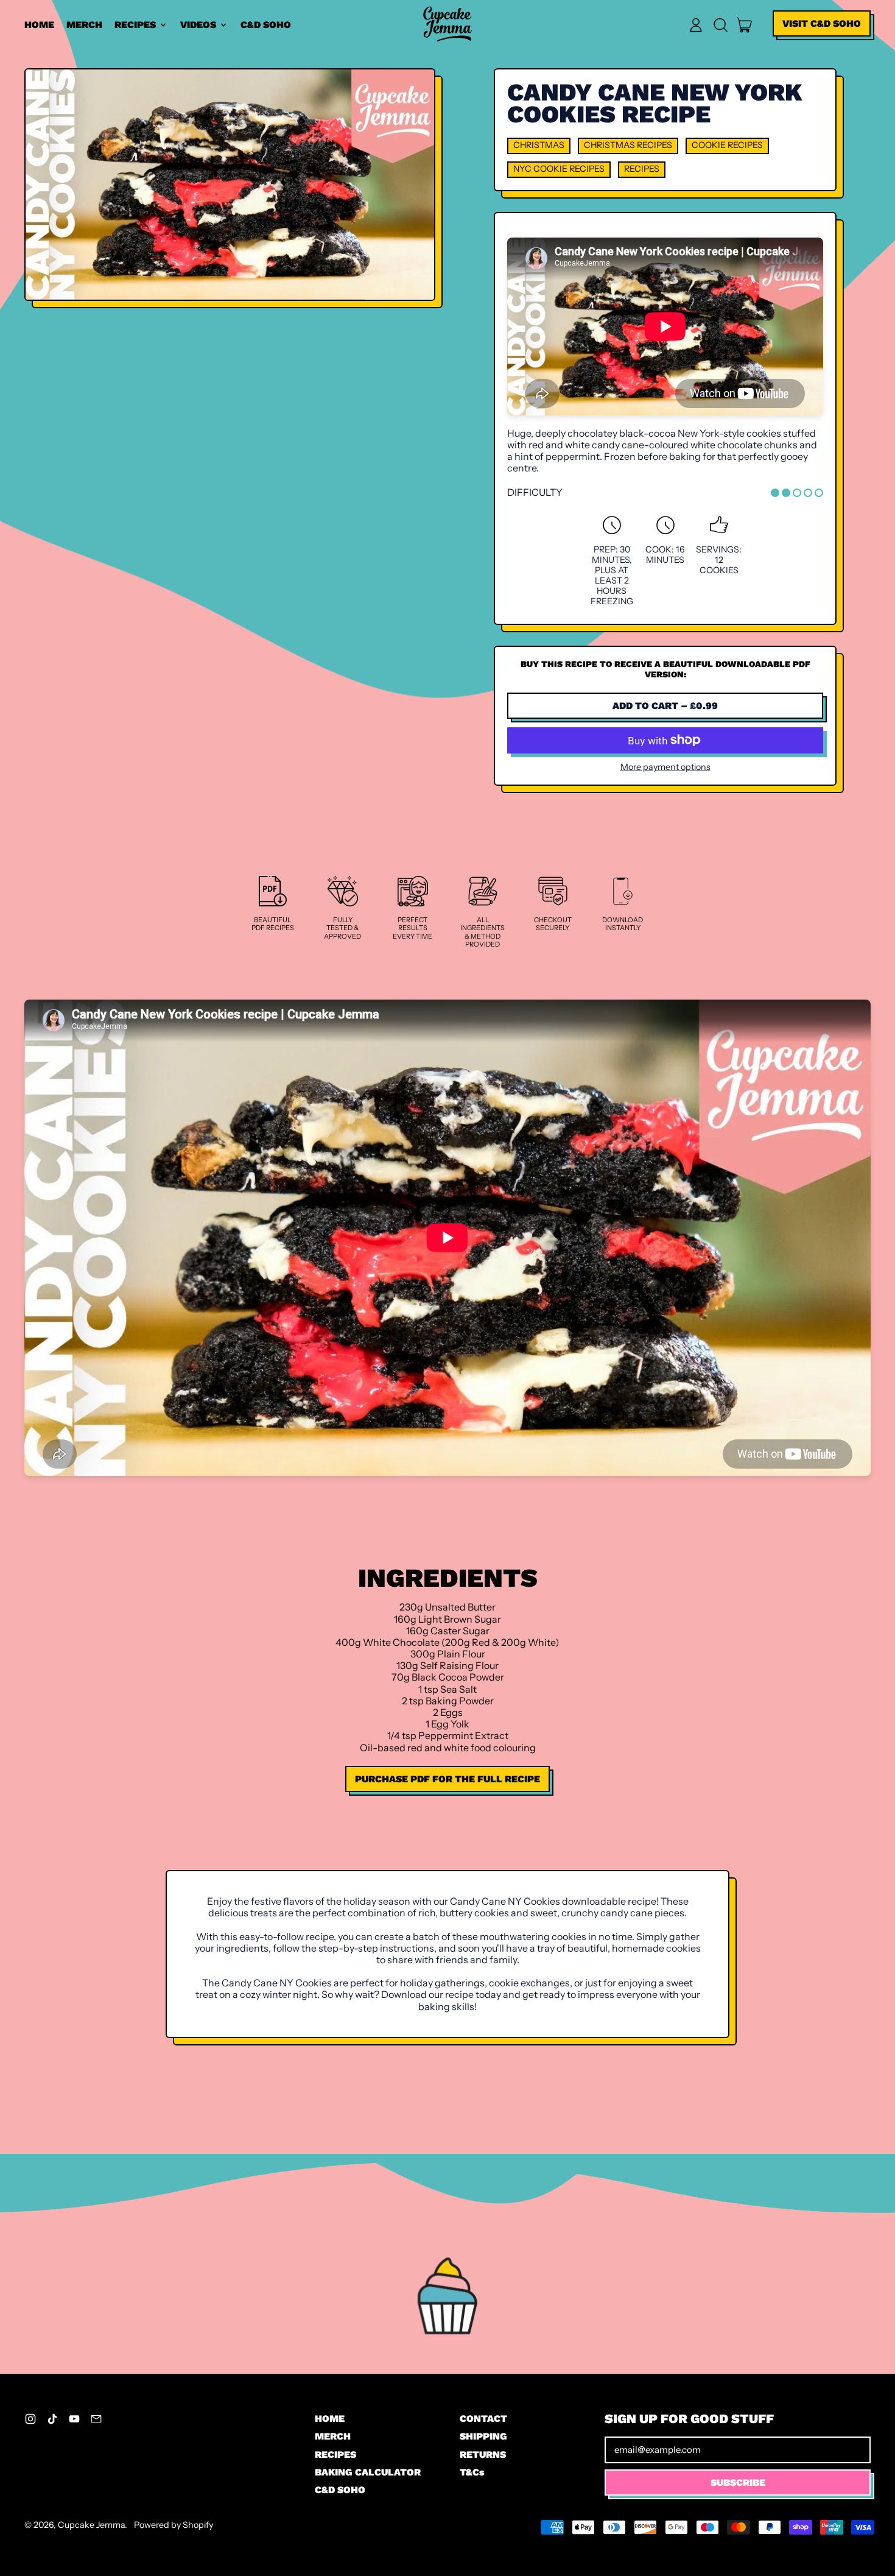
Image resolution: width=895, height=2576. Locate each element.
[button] (720, 25)
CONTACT (483, 2419)
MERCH (84, 25)
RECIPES (335, 2454)
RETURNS (483, 2454)
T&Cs (472, 2472)
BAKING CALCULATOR (368, 2472)
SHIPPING (483, 2436)
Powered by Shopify (174, 2525)
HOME (39, 25)
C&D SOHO (266, 25)
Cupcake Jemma (91, 2525)
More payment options (665, 767)
